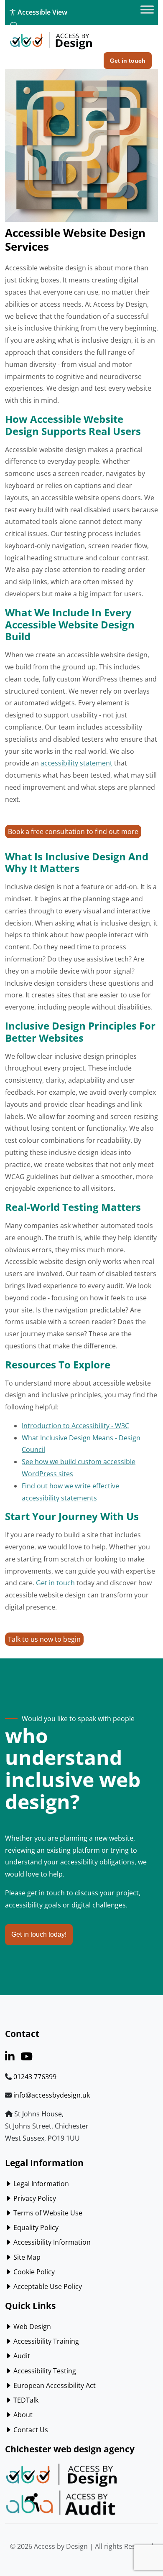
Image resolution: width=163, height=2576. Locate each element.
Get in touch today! (39, 1934)
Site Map (26, 2257)
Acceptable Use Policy (47, 2286)
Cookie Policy (33, 2272)
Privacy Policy (34, 2198)
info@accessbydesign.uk (52, 2095)
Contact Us (30, 2430)
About (22, 2415)
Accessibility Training (45, 2341)
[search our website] (14, 26)
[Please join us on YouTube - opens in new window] (27, 2058)
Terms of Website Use (47, 2213)
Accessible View (42, 12)
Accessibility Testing (44, 2371)
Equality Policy (35, 2228)
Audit (21, 2356)
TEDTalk (25, 2400)
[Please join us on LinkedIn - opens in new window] (10, 2058)
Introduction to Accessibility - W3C (75, 1426)
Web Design (31, 2327)
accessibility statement (76, 763)
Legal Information (40, 2184)
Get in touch (55, 1583)
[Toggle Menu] (147, 10)
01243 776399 (35, 2077)
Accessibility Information (51, 2242)
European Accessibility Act (54, 2385)
